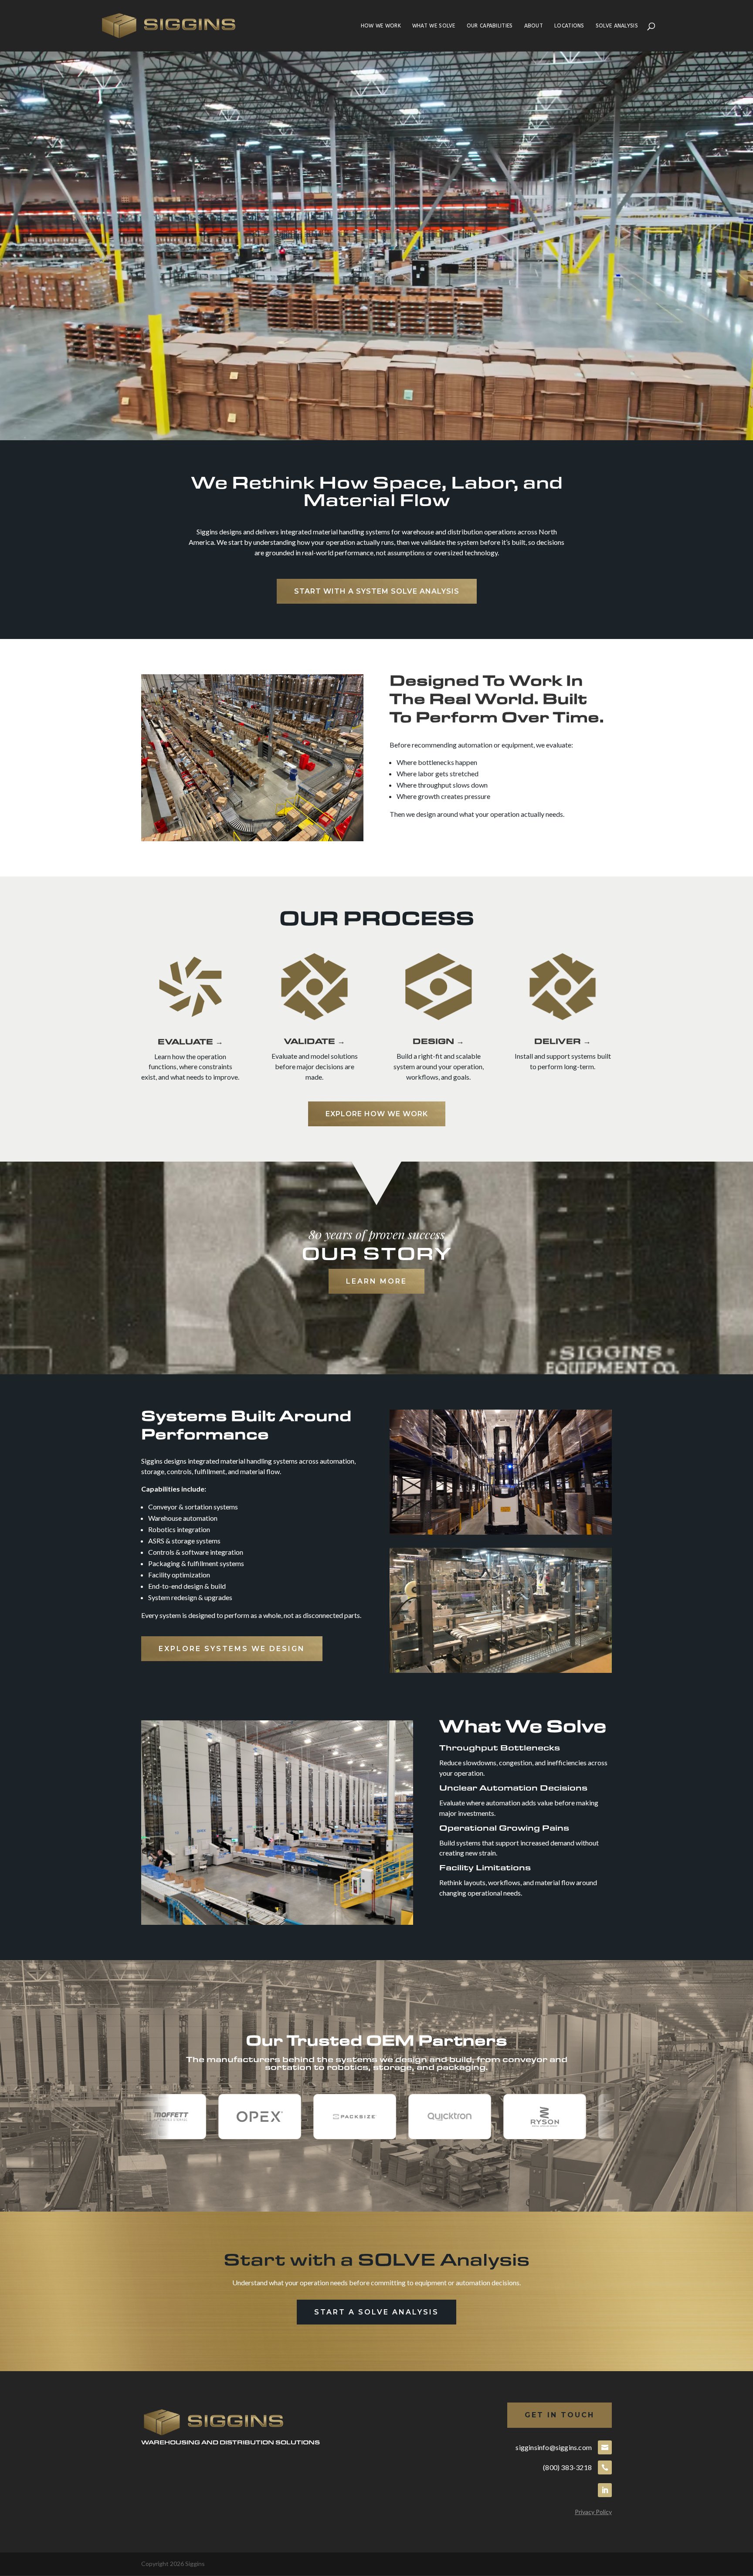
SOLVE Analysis (617, 26)
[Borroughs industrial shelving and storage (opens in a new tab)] (505, 2117)
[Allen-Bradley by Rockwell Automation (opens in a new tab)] (315, 2117)
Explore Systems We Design (232, 1649)
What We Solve (434, 26)
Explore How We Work (377, 1114)
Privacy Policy (593, 2512)
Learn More (376, 1281)
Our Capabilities (490, 26)
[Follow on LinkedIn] (605, 2490)
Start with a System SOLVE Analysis (377, 591)
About (534, 26)
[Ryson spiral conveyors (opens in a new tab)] (220, 2117)
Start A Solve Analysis (376, 2312)
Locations (569, 26)
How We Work (381, 26)
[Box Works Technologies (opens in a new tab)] (600, 2117)
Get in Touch (560, 2415)
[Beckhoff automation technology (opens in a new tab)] (410, 2117)
